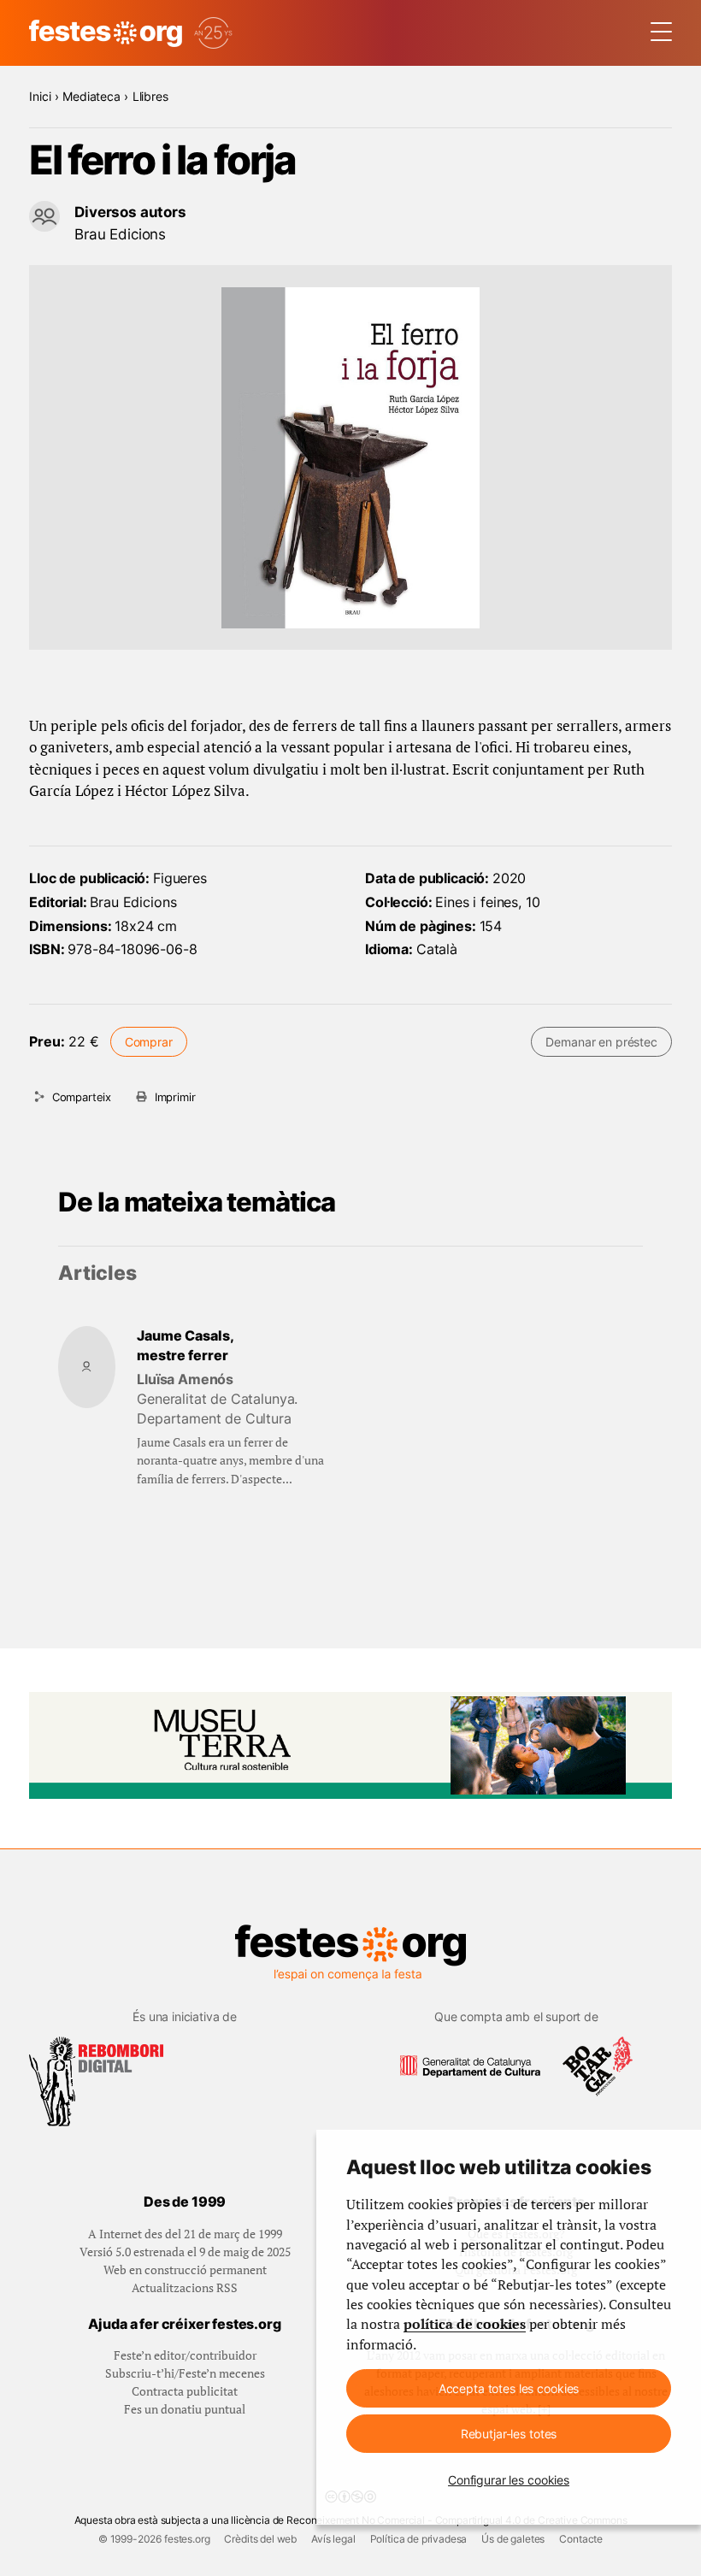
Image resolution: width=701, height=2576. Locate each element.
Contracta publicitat (185, 2391)
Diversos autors (130, 212)
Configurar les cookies (509, 2480)
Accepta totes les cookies (509, 2388)
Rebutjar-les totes (509, 2434)
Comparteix (82, 1097)
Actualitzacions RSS (185, 2287)
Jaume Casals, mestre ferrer (186, 1346)
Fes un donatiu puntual (185, 2409)
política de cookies (465, 2324)
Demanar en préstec (601, 1042)
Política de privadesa (419, 2539)
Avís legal (333, 2539)
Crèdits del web (260, 2539)
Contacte (581, 2539)
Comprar (149, 1042)
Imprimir (175, 1097)
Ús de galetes (513, 2539)
